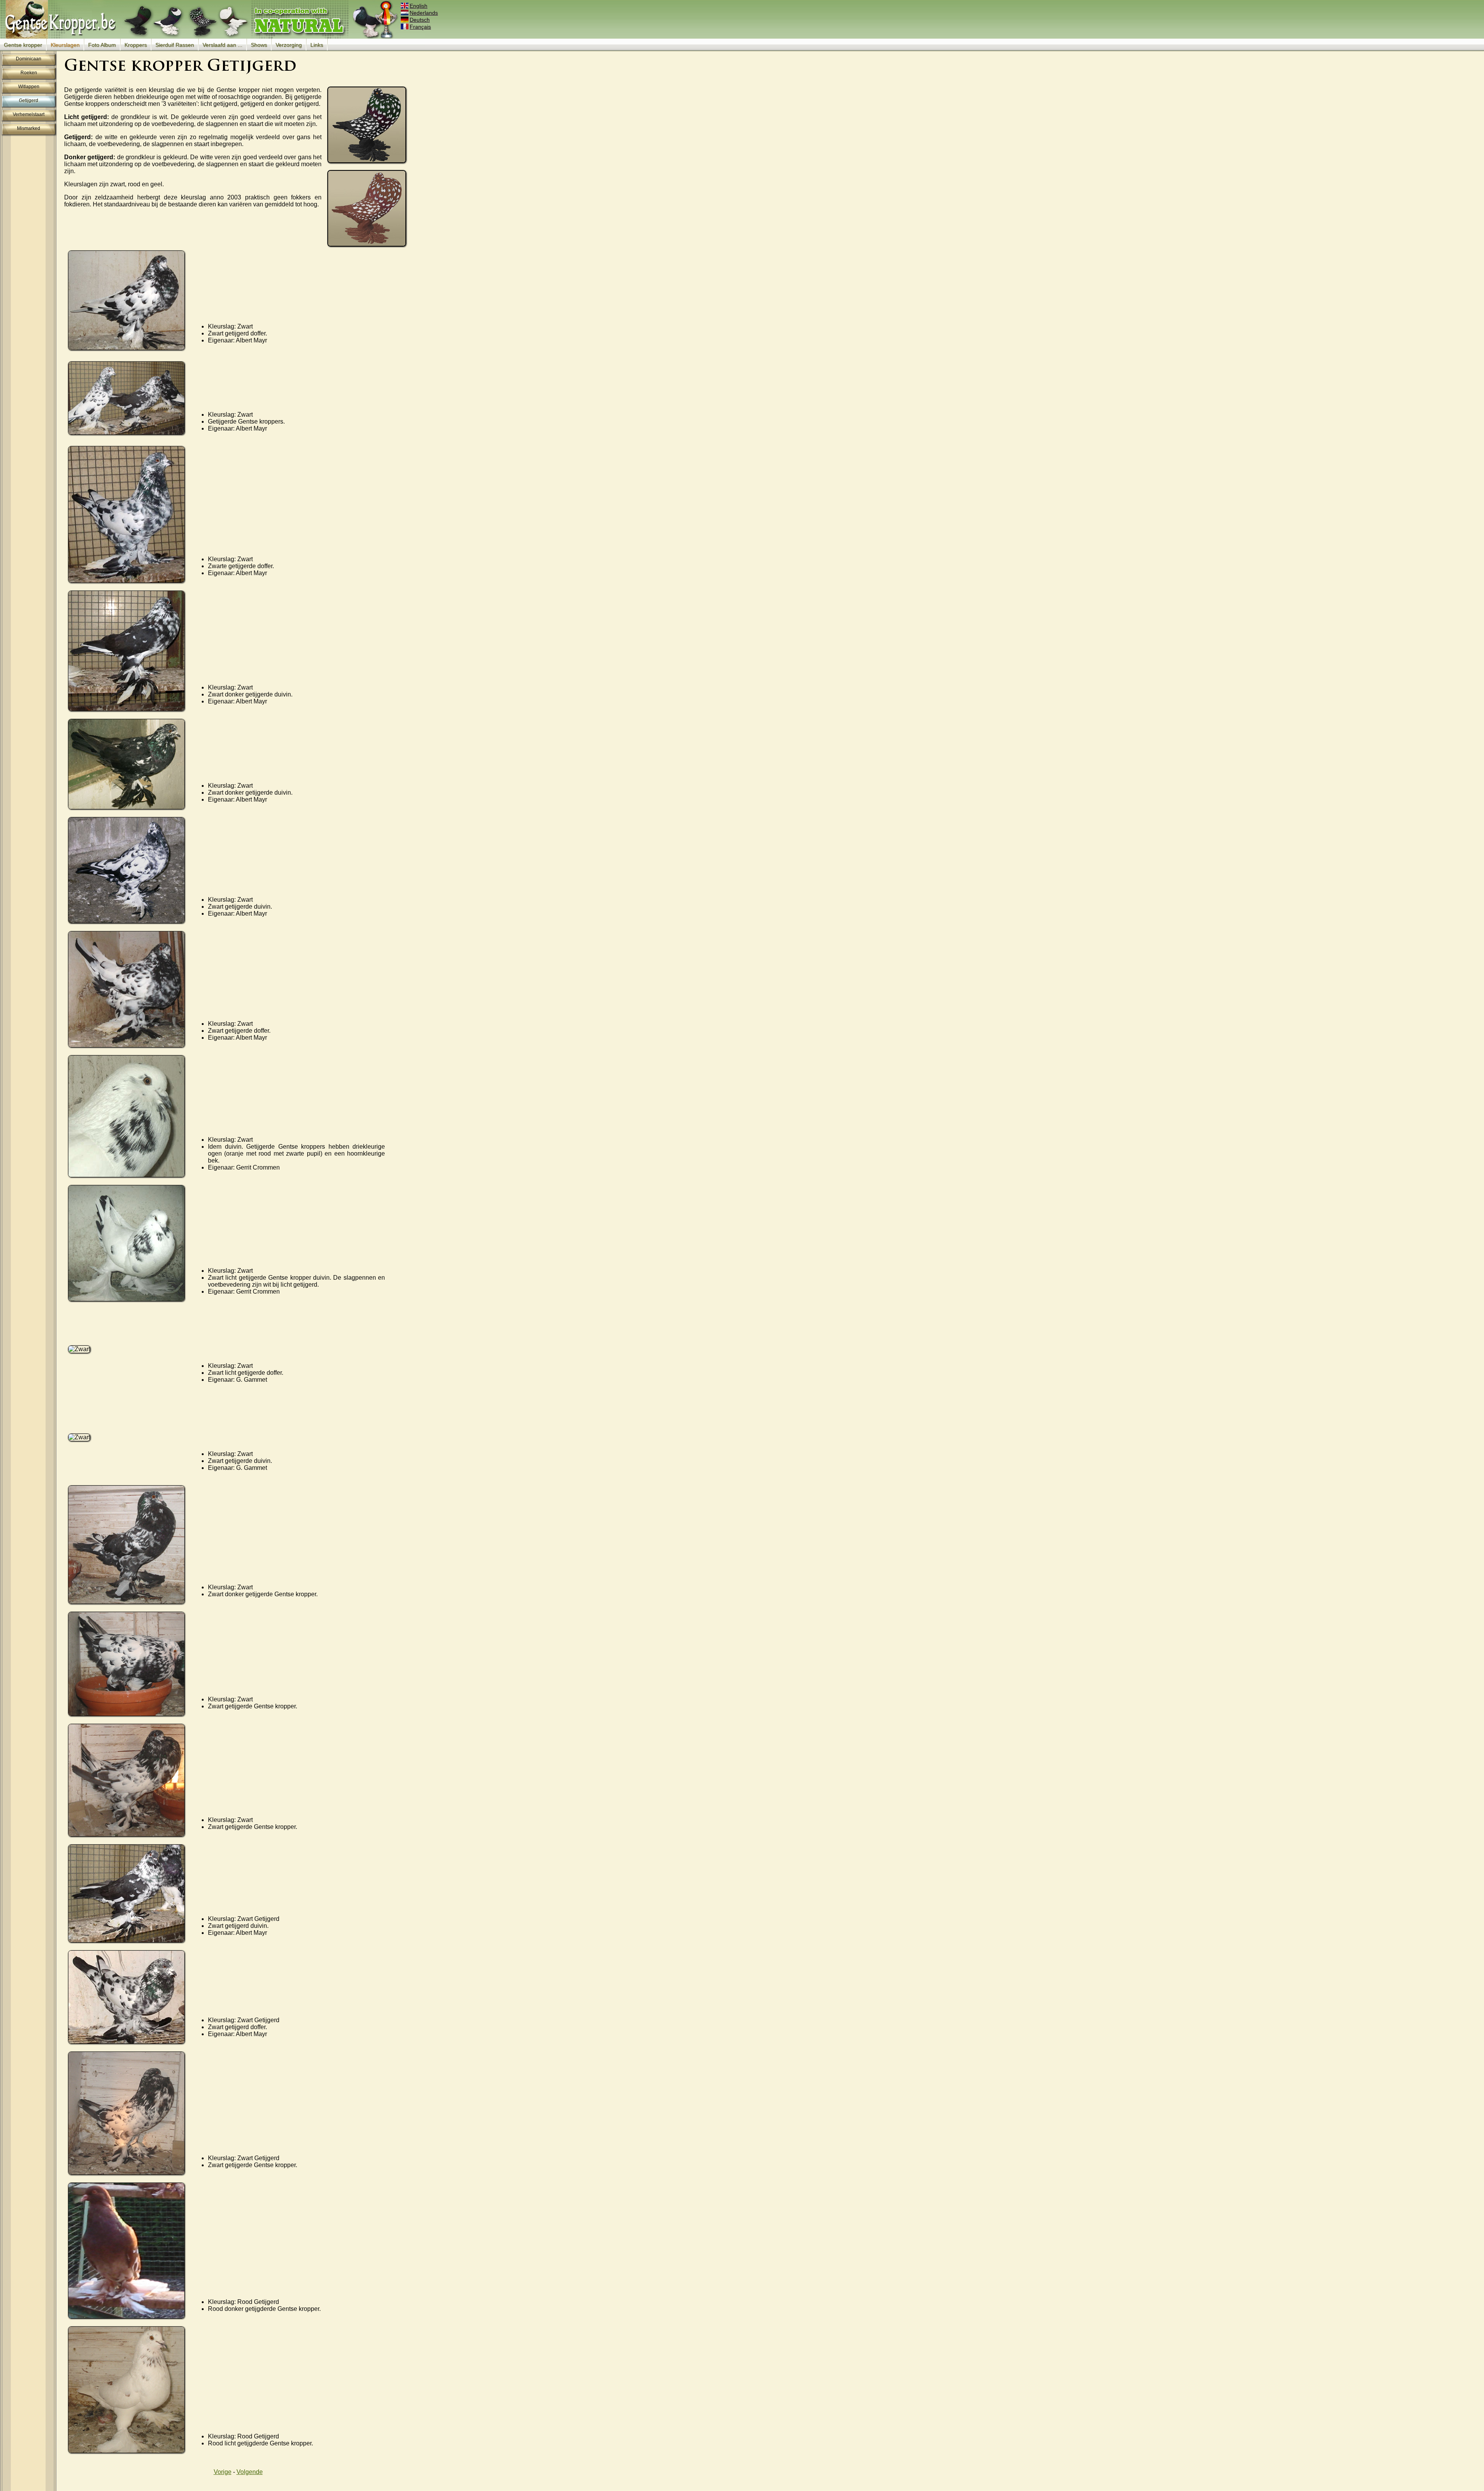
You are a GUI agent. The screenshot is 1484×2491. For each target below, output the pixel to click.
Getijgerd (29, 100)
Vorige (223, 2472)
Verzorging (289, 45)
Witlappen (29, 87)
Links (317, 45)
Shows (259, 45)
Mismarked (29, 128)
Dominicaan (29, 59)
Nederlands (424, 13)
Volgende (250, 2472)
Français (420, 27)
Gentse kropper (23, 45)
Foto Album (102, 45)
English (419, 6)
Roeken (29, 73)
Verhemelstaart (29, 114)
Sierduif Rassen (175, 45)
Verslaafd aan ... (222, 45)
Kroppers (136, 45)
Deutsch (420, 20)
